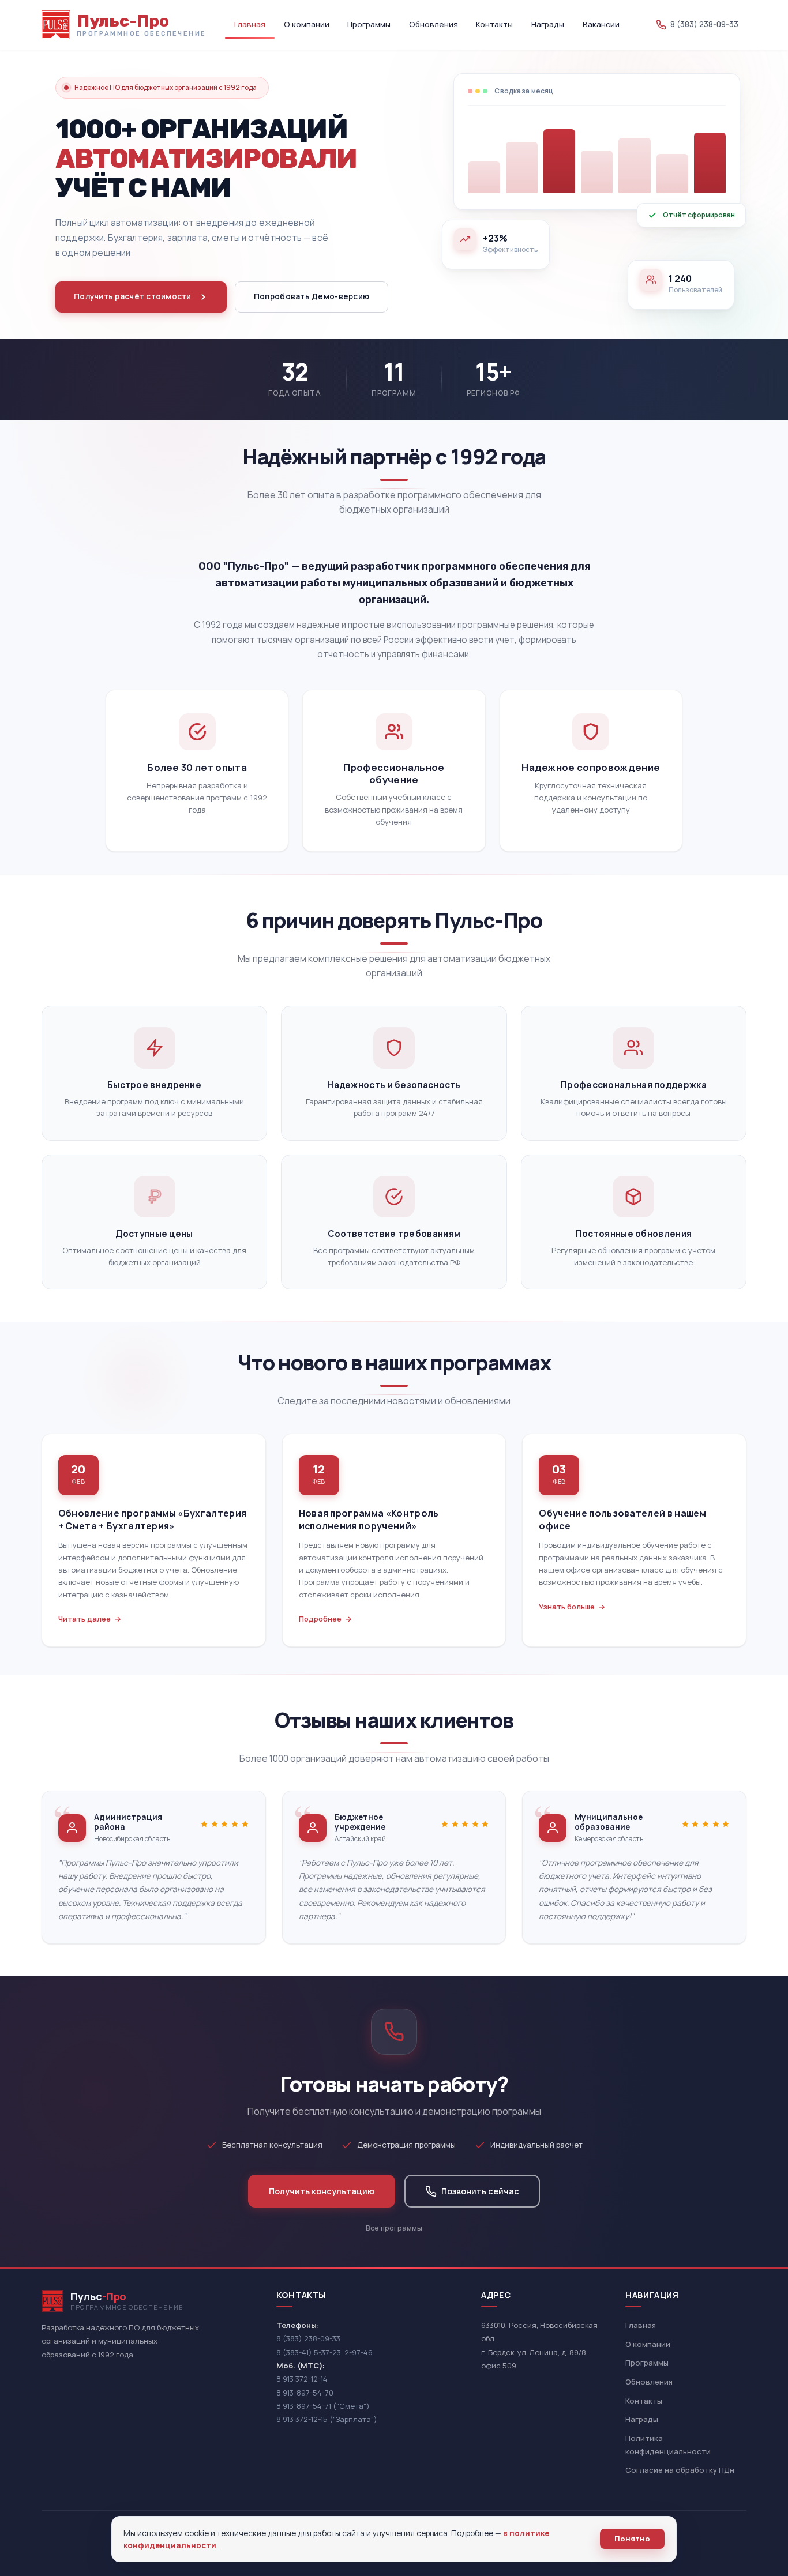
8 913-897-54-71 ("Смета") (323, 2406)
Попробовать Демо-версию (312, 296)
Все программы (394, 2228)
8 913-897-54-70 (305, 2393)
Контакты (494, 24)
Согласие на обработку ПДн (680, 2470)
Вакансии (601, 24)
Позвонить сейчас (480, 2191)
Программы (369, 24)
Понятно (632, 2539)
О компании (307, 24)
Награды (548, 24)
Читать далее (85, 1619)
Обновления (434, 24)
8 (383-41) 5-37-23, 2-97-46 (324, 2352)
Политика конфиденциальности (668, 2445)
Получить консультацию (322, 2191)
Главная (250, 24)
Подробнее (320, 1619)
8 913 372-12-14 (302, 2379)
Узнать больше (567, 1607)
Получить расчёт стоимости (133, 296)
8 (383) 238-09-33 (308, 2338)
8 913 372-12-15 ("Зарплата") (327, 2419)
